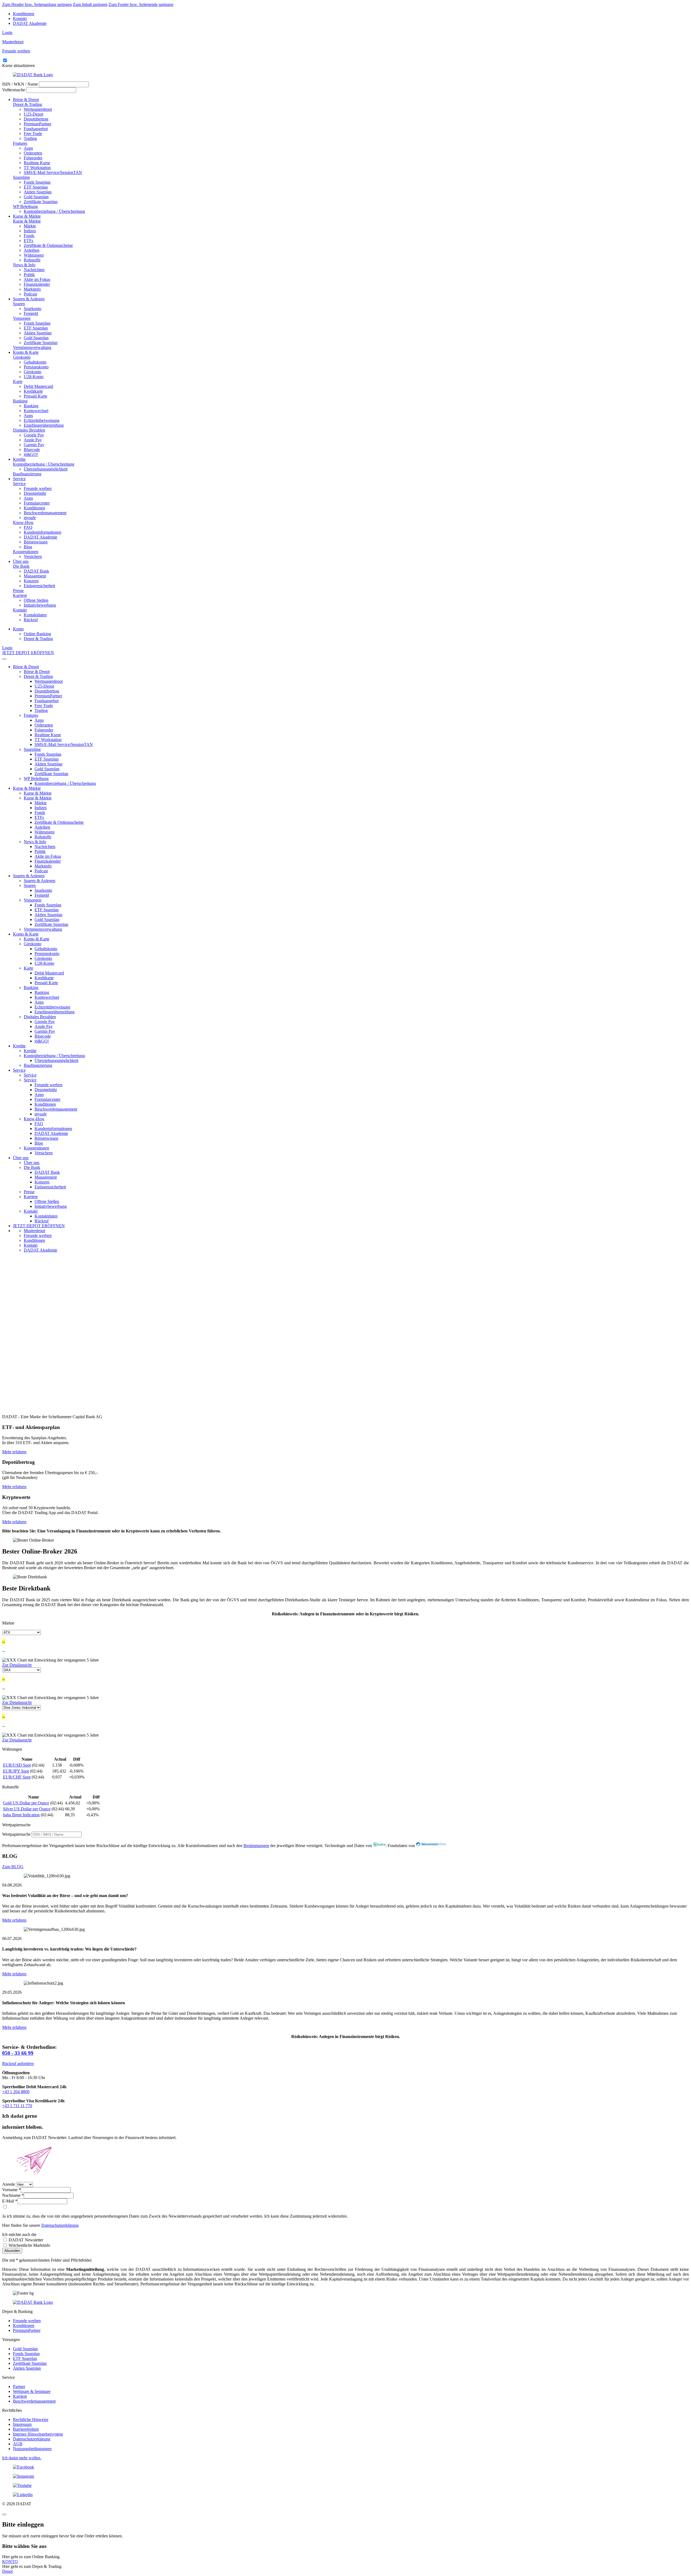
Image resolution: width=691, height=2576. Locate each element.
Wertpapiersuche (16, 1834)
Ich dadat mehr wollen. (22, 2458)
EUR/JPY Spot (16, 1771)
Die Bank (21, 566)
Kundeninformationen (43, 532)
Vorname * (11, 2190)
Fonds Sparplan (37, 182)
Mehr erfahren (14, 1452)
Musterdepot (34, 1231)
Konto (18, 629)
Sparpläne (21, 177)
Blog (28, 547)
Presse (18, 591)
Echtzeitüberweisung (42, 420)
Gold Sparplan (36, 197)
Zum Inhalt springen (90, 4)
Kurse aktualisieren (18, 65)
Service (19, 479)
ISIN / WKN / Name (20, 84)
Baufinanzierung (27, 474)
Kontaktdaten (35, 615)
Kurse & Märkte (27, 216)
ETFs (28, 241)
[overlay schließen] (4, 2514)
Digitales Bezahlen (29, 430)
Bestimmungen (256, 1846)
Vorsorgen (22, 318)
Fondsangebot (36, 129)
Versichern (33, 556)
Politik (29, 275)
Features (20, 143)
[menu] (4, 659)
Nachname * (13, 2195)
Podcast (30, 294)
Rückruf (31, 620)
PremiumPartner (38, 124)
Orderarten (33, 153)
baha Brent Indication (21, 1815)
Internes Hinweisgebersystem (38, 2434)
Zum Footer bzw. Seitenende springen (141, 4)
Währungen (34, 255)
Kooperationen (26, 552)
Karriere (20, 595)
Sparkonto (33, 309)
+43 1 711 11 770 (17, 2106)
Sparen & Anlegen (29, 299)
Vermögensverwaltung (32, 347)
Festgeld (31, 313)
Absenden (12, 2251)
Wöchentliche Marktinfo (29, 2245)
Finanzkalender (37, 284)
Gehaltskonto (35, 362)
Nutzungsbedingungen (32, 2449)
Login (7, 33)
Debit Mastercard (38, 386)
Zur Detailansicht (17, 1665)
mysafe (30, 518)
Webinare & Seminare (32, 2391)
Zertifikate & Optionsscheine (48, 245)
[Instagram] (345, 2476)
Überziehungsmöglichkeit (46, 469)
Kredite (19, 459)
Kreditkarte (33, 391)
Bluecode (32, 450)
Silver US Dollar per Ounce (27, 1809)
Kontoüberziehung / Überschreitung (54, 211)
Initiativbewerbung (40, 605)
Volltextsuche (14, 90)
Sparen (19, 304)
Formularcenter (37, 503)
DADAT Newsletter (25, 2240)
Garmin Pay (34, 445)
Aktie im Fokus (37, 279)
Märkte (30, 226)
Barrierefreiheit (26, 2429)
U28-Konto (34, 377)
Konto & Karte (26, 352)
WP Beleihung (25, 206)
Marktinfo (32, 289)
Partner (19, 2387)
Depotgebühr (35, 493)
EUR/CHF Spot (17, 1777)
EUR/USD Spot (17, 1765)
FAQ (28, 527)
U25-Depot (33, 114)
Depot (7, 2571)
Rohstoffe (32, 260)
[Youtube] (345, 2486)
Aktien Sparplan (38, 192)
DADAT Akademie (30, 23)
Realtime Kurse (37, 163)
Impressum (22, 2424)
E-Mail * (10, 2201)
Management (35, 576)
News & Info (24, 265)
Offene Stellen (36, 600)
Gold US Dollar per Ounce (26, 1803)
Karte (18, 381)
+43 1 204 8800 (16, 2092)
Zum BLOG (13, 1867)
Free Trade (33, 134)
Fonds (29, 236)
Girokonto (22, 357)
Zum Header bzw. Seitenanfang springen (37, 4)
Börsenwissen (36, 542)
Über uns (21, 561)
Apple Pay (33, 440)
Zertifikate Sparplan (41, 202)
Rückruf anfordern (18, 2064)
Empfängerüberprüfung (44, 425)
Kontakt (20, 19)
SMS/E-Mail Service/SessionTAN (53, 172)
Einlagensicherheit (39, 586)
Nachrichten (34, 270)
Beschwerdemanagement (45, 513)
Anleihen (32, 250)
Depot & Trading (28, 104)
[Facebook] (345, 2467)
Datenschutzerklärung (60, 2225)
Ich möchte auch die (19, 2234)
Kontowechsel (36, 411)
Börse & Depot (26, 100)
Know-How (23, 522)
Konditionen (24, 14)
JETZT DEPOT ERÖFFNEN (28, 653)
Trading (30, 138)
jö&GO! (31, 454)
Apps (28, 148)
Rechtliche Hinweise (31, 2419)
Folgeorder (33, 158)
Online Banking (37, 634)
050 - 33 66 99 (18, 2053)
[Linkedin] (345, 2495)
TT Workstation (37, 168)
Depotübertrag (36, 119)
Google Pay (34, 435)
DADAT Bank (36, 571)
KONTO (10, 2562)
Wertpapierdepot (38, 109)
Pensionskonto (36, 367)
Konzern (31, 581)
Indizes (30, 231)
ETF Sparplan (36, 187)
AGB (18, 2444)
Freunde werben (38, 488)
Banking (20, 401)
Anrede (9, 2184)
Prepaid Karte (35, 396)
